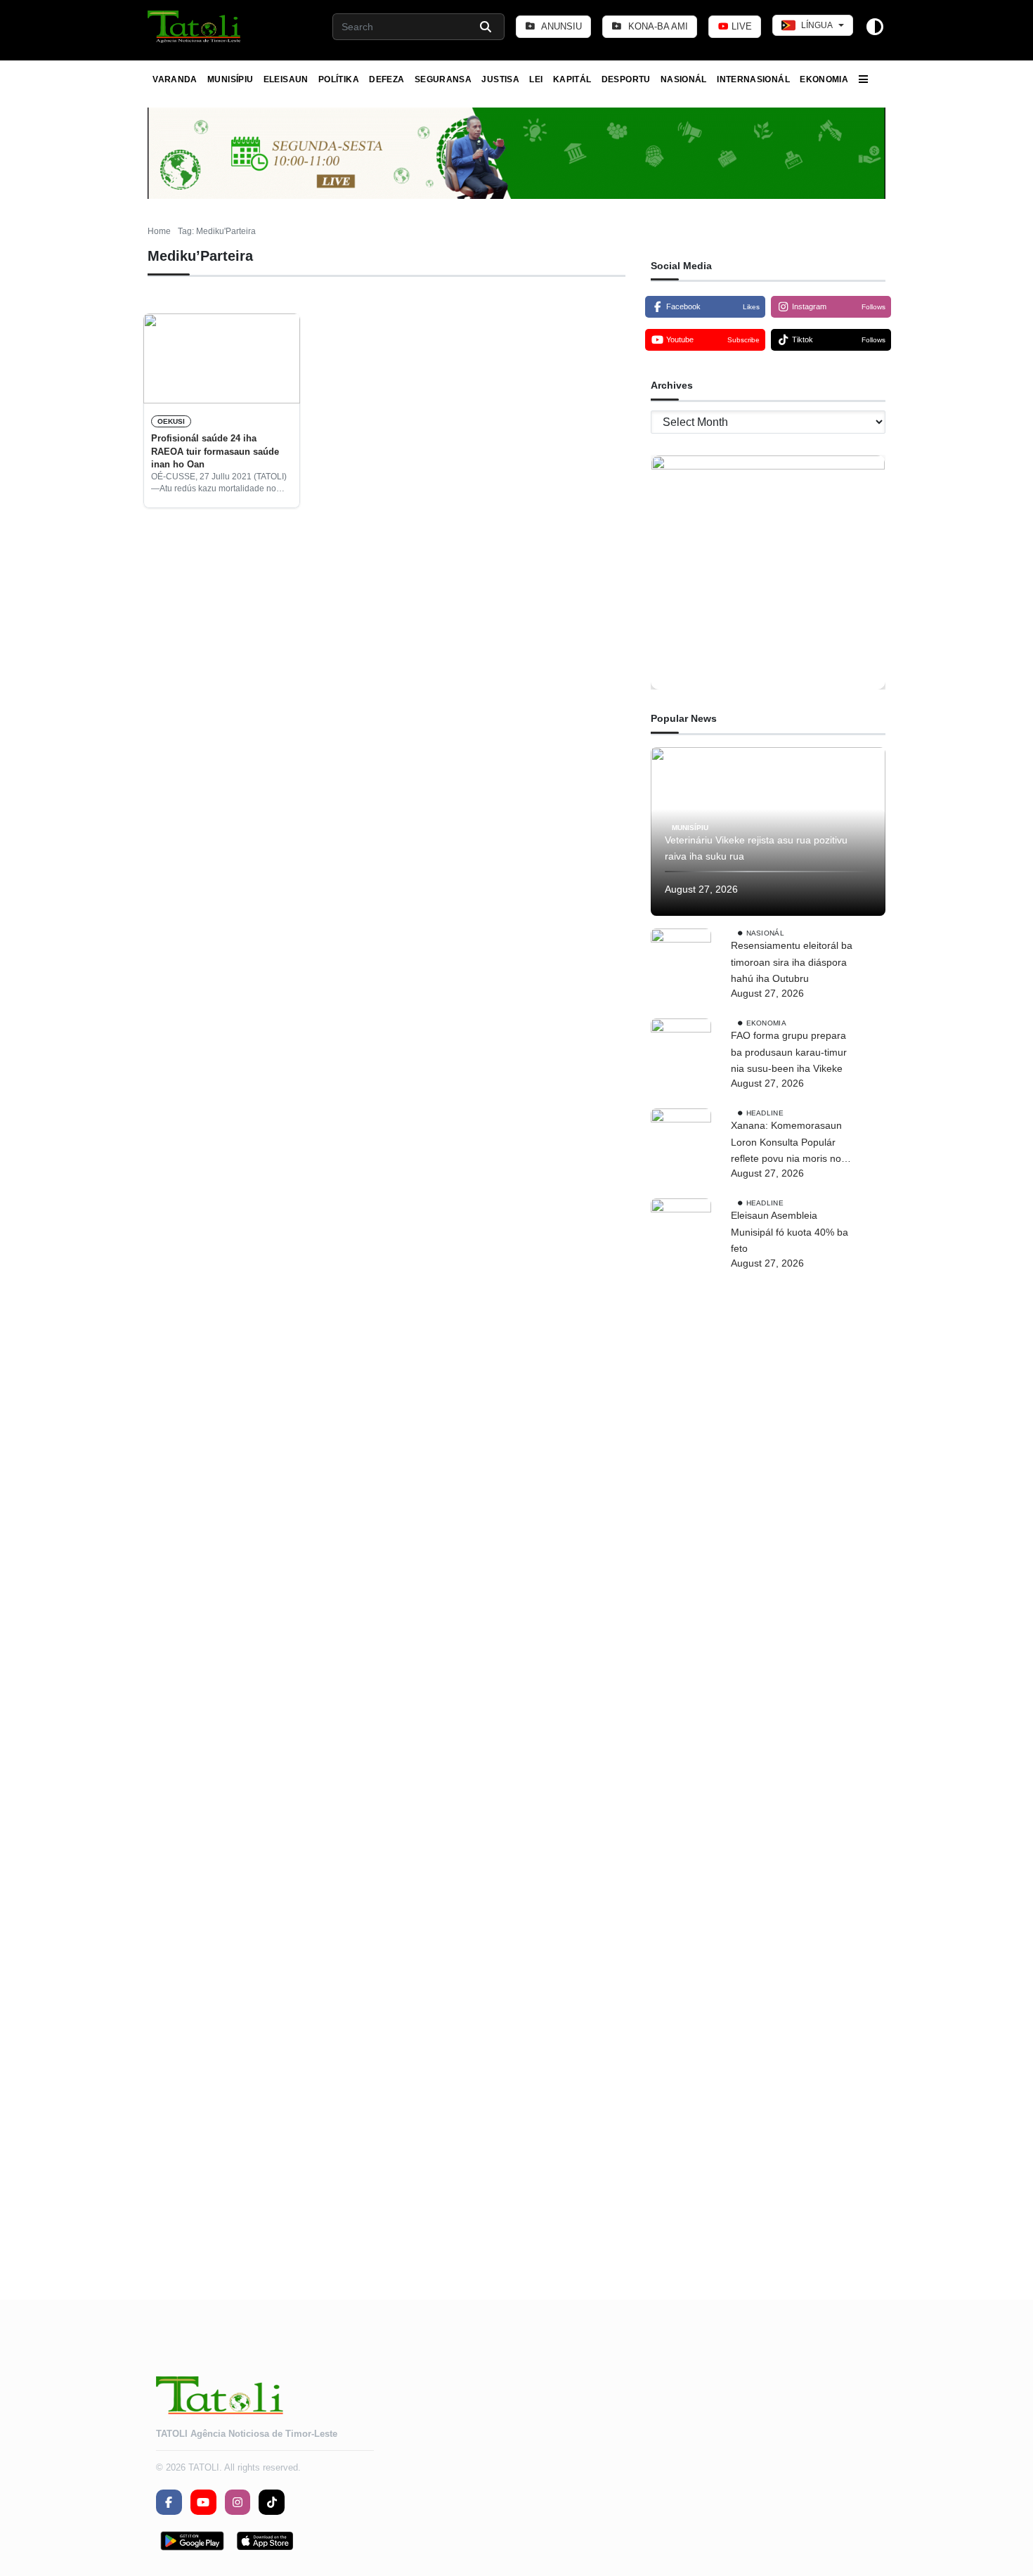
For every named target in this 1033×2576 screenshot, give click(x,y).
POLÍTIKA (339, 79)
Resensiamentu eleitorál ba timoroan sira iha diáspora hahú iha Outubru (792, 962)
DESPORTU (626, 79)
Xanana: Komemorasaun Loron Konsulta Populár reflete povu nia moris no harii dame (786, 1144)
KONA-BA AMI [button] (657, 26)
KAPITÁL (572, 79)
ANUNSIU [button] (560, 26)
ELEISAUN (286, 79)
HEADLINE (765, 1113)
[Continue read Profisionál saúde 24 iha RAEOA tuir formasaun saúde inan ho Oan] (222, 358)
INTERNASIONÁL (753, 79)
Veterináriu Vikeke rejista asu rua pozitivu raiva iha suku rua (756, 848)
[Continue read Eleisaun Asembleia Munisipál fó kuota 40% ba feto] (681, 1726)
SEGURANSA (443, 79)
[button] (195, 27)
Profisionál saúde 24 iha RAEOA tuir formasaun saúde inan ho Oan (215, 451)
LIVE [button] (740, 26)
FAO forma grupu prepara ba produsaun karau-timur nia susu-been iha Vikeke (789, 1052)
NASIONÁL (684, 79)
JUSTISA (500, 79)
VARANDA (175, 79)
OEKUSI (171, 421)
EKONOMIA (824, 79)
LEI (536, 79)
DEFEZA (386, 79)
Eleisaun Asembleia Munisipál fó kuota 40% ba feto (790, 1232)
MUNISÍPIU (230, 79)
